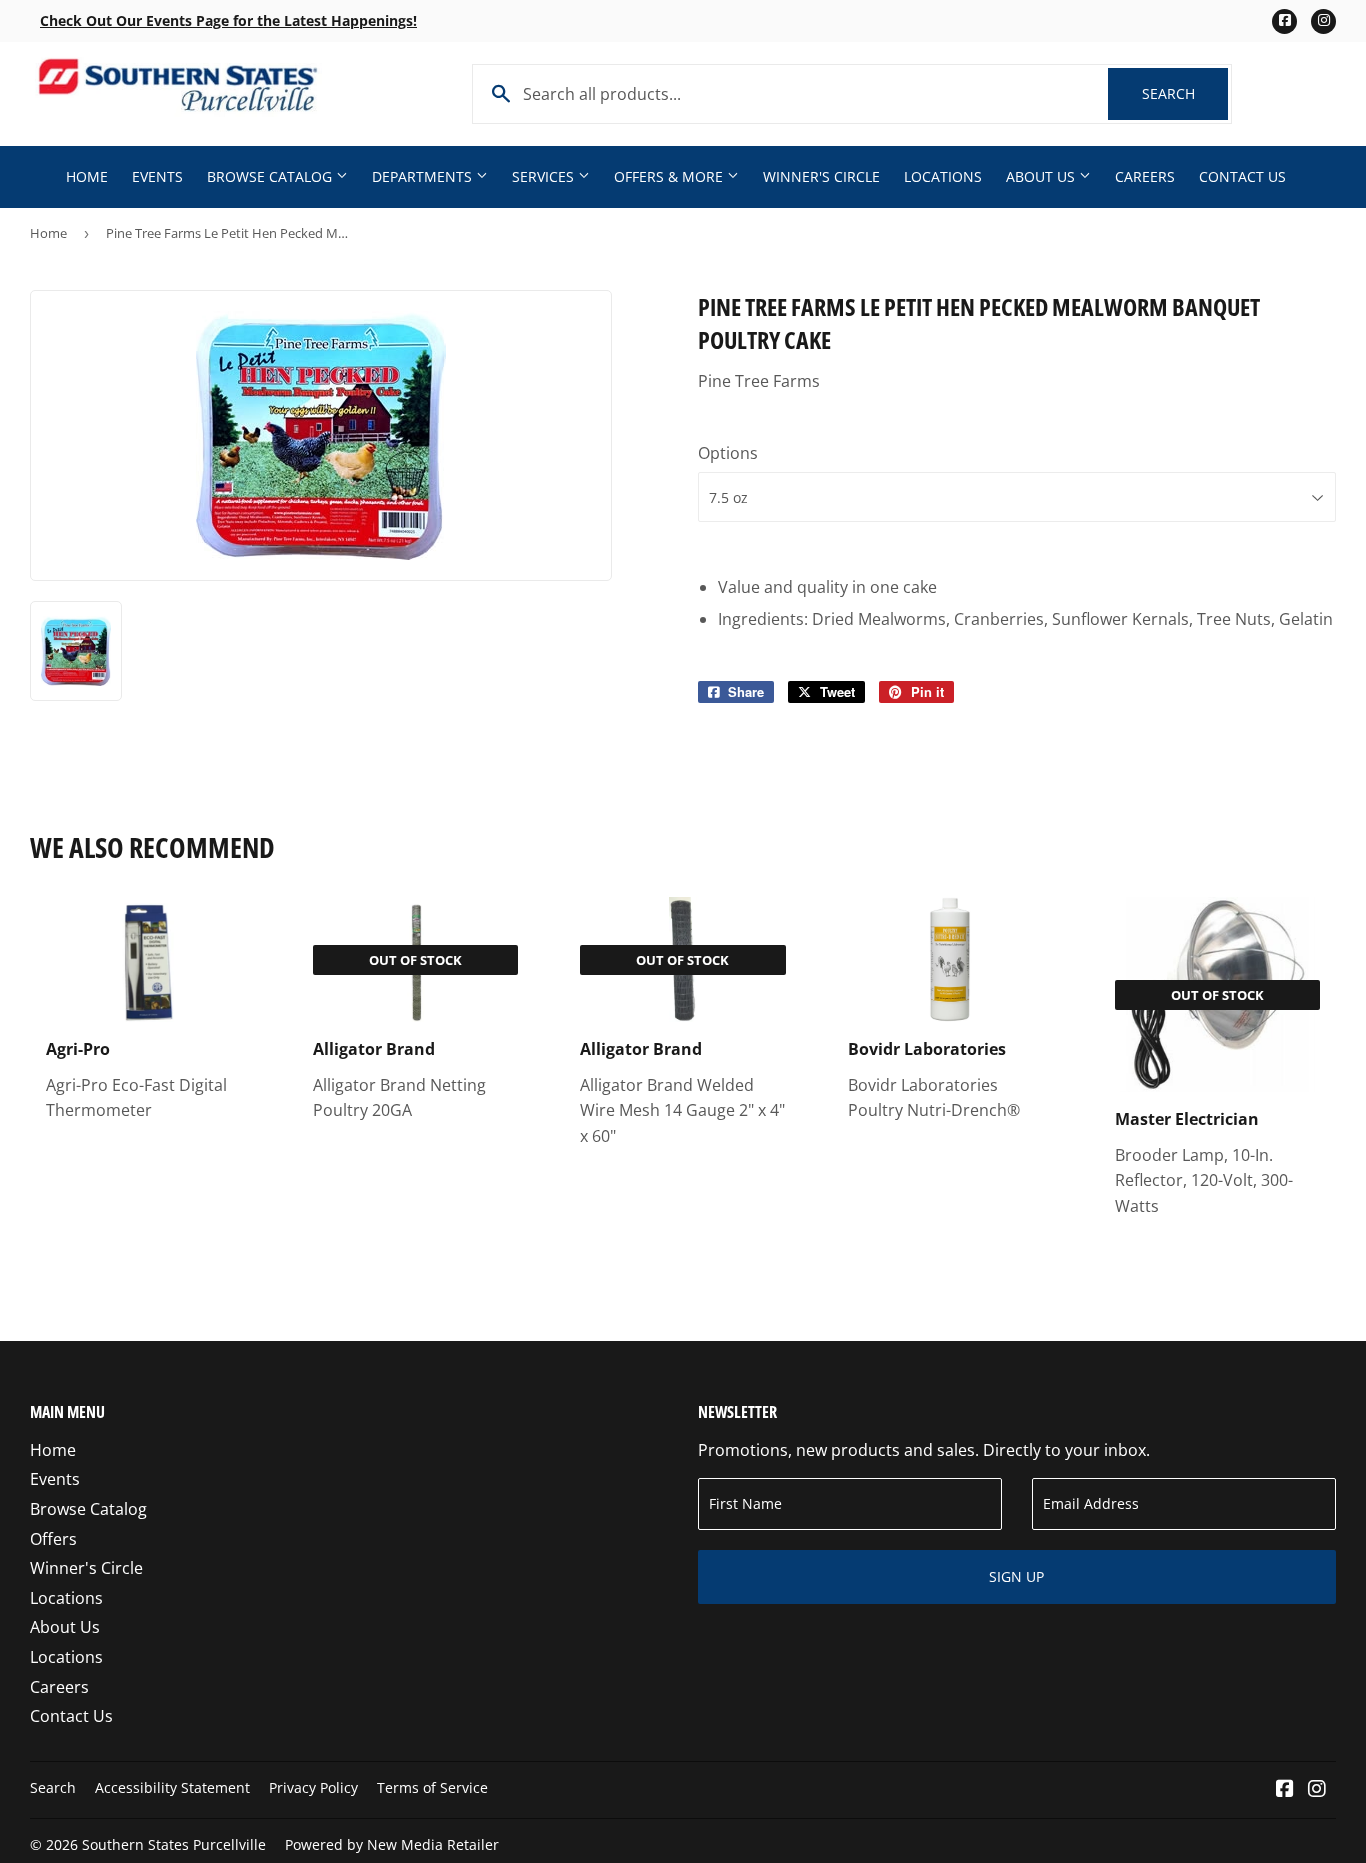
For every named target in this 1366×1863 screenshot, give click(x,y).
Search (1185, 93)
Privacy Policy (313, 1787)
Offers (53, 1539)
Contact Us (1242, 176)
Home (87, 176)
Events (157, 176)
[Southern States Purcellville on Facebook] (1285, 1790)
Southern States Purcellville (174, 1844)
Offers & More (670, 176)
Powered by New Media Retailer (392, 1844)
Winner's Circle (821, 176)
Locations (943, 176)
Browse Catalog (271, 176)
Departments (424, 176)
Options (728, 453)
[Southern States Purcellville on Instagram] (1317, 1790)
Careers (1145, 176)
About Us (1042, 176)
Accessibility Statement (172, 1787)
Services (545, 176)
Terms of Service (432, 1787)
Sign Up (1016, 1576)
